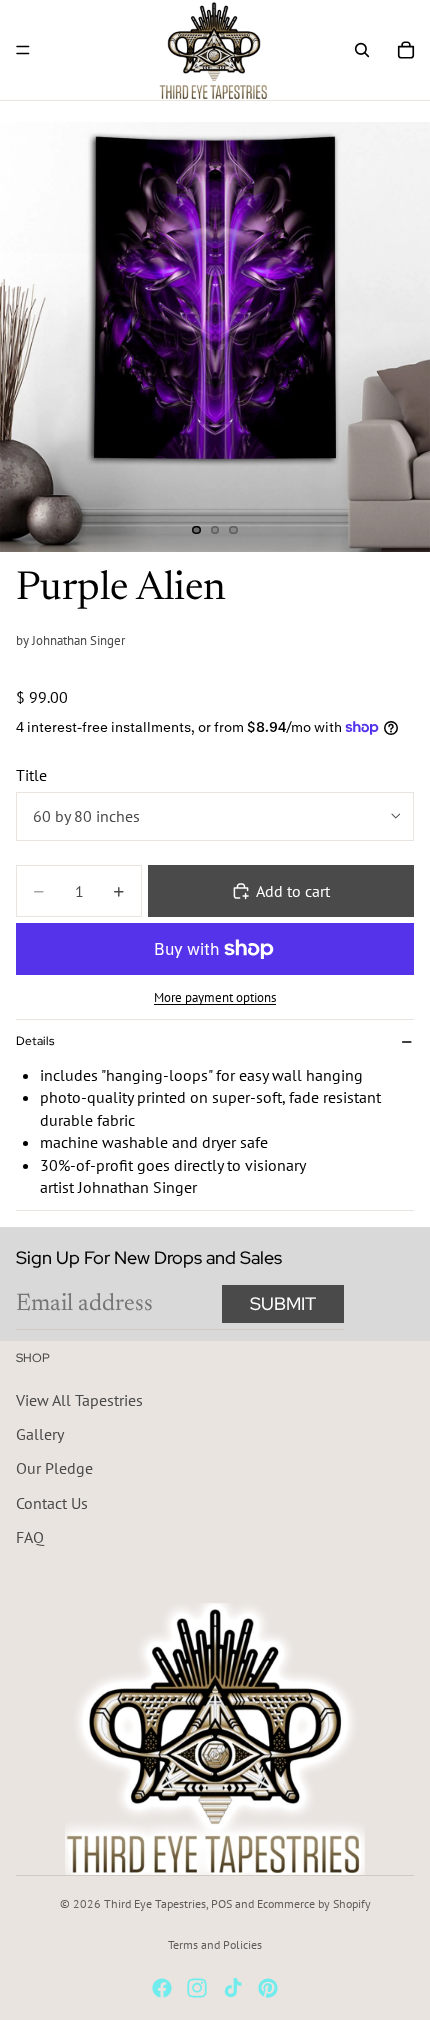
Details (35, 1041)
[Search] (362, 50)
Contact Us (52, 1503)
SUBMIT (283, 1303)
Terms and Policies (215, 1944)
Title (31, 775)
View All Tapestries (79, 1399)
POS (221, 1903)
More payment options (215, 997)
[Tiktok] (233, 1988)
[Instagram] (197, 1988)
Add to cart (293, 891)
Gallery (40, 1434)
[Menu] (23, 50)
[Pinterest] (268, 1988)
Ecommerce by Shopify (314, 1903)
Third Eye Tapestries (155, 1903)
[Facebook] (162, 1988)
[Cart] (406, 50)
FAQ (30, 1537)
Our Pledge (54, 1468)
